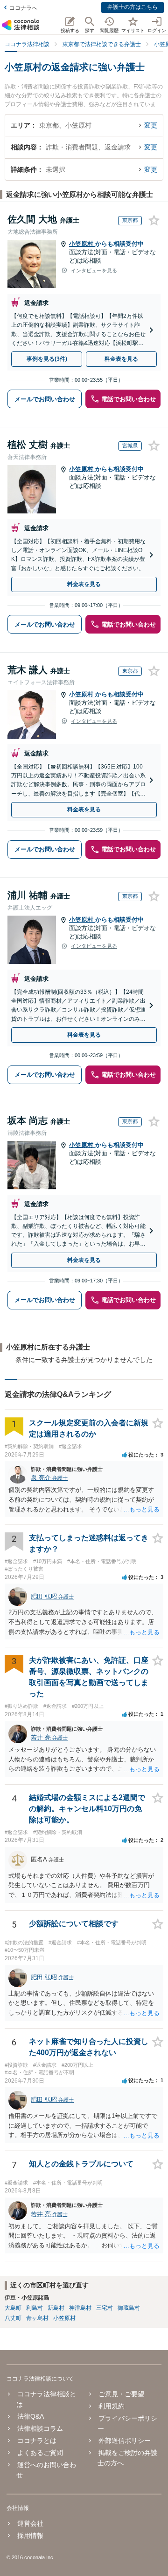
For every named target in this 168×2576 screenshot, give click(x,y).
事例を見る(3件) (47, 359)
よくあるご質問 (40, 2453)
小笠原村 (82, 244)
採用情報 (30, 2536)
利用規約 (111, 2406)
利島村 (35, 2308)
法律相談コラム (40, 2428)
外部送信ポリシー (124, 2441)
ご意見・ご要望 (121, 2394)
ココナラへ (23, 8)
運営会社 (30, 2523)
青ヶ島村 (37, 2318)
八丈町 (13, 2318)
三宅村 (105, 2308)
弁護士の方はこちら (133, 7)
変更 (151, 125)
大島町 (13, 2308)
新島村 (56, 2308)
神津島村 (80, 2308)
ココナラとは (37, 2441)
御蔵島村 (129, 2308)
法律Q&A (31, 2416)
